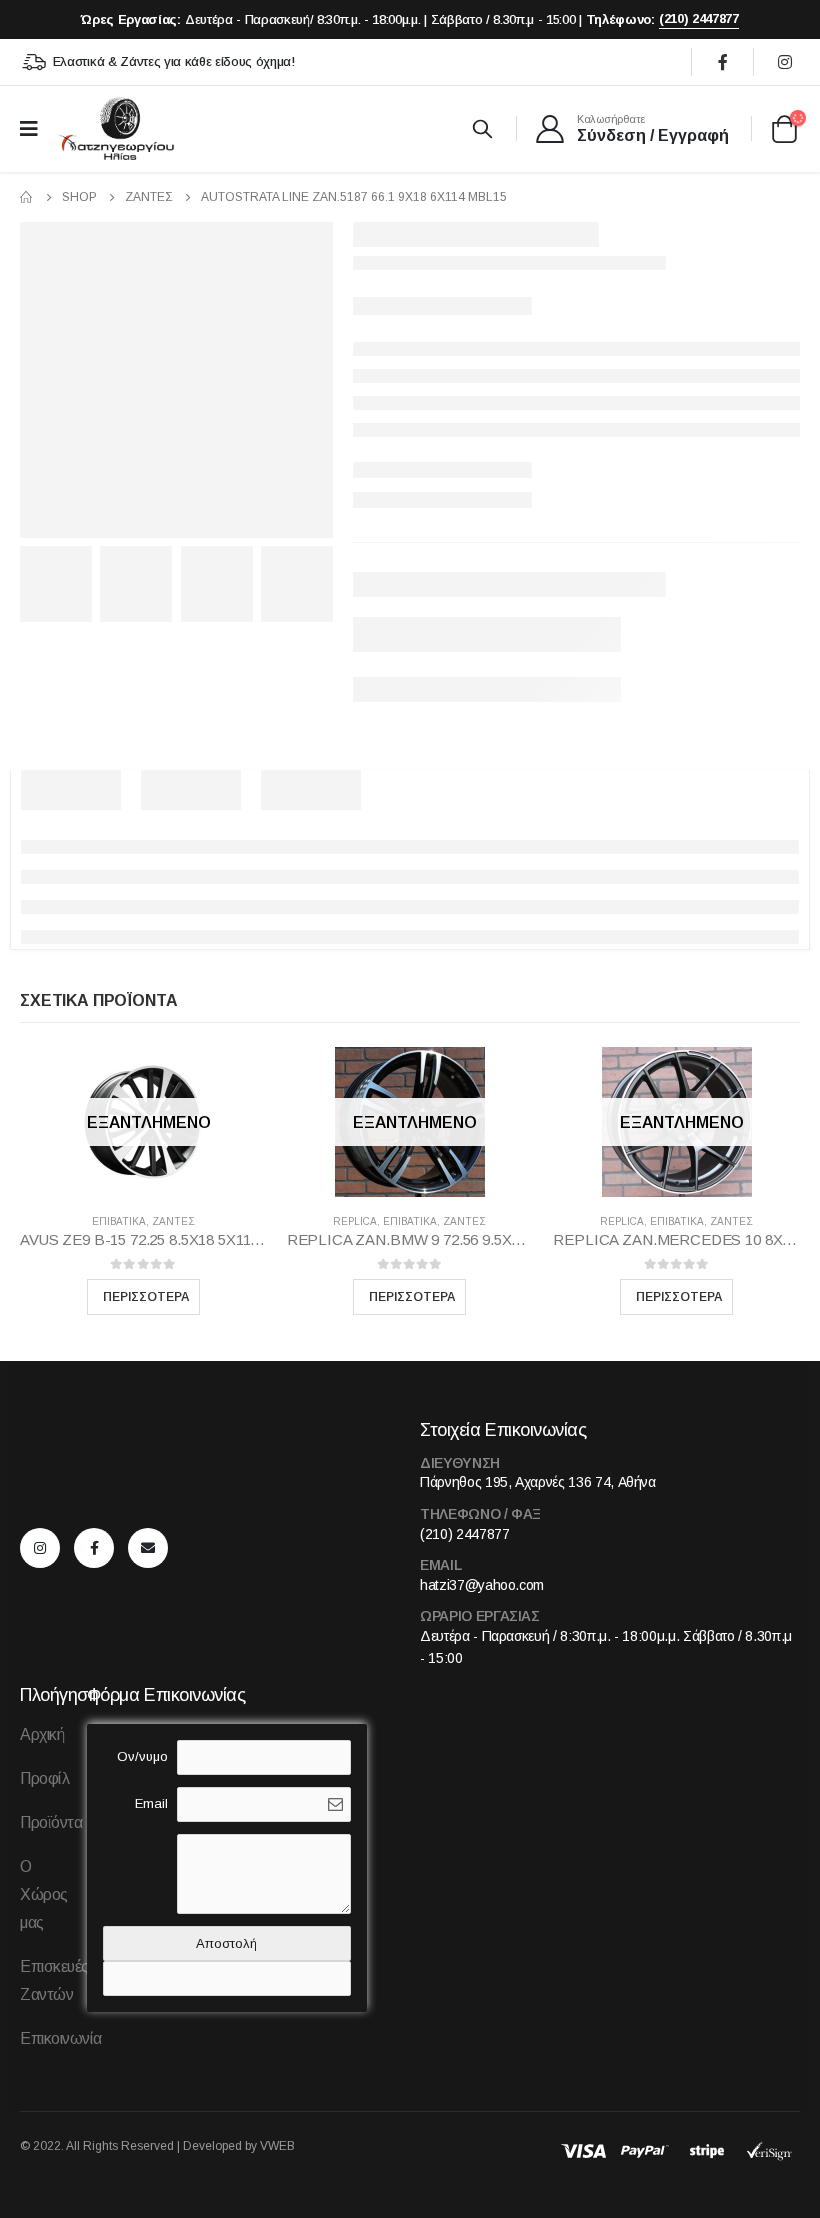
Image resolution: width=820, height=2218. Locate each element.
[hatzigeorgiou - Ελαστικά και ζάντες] (115, 128)
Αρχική (42, 1734)
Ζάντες (173, 1221)
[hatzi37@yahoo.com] (153, 1548)
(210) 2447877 (699, 18)
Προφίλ (44, 1778)
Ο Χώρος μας (44, 1894)
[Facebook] (723, 62)
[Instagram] (785, 62)
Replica (355, 1221)
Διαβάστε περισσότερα (143, 1297)
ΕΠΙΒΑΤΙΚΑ (119, 1221)
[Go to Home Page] (27, 197)
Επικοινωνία (61, 2038)
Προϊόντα (51, 1822)
